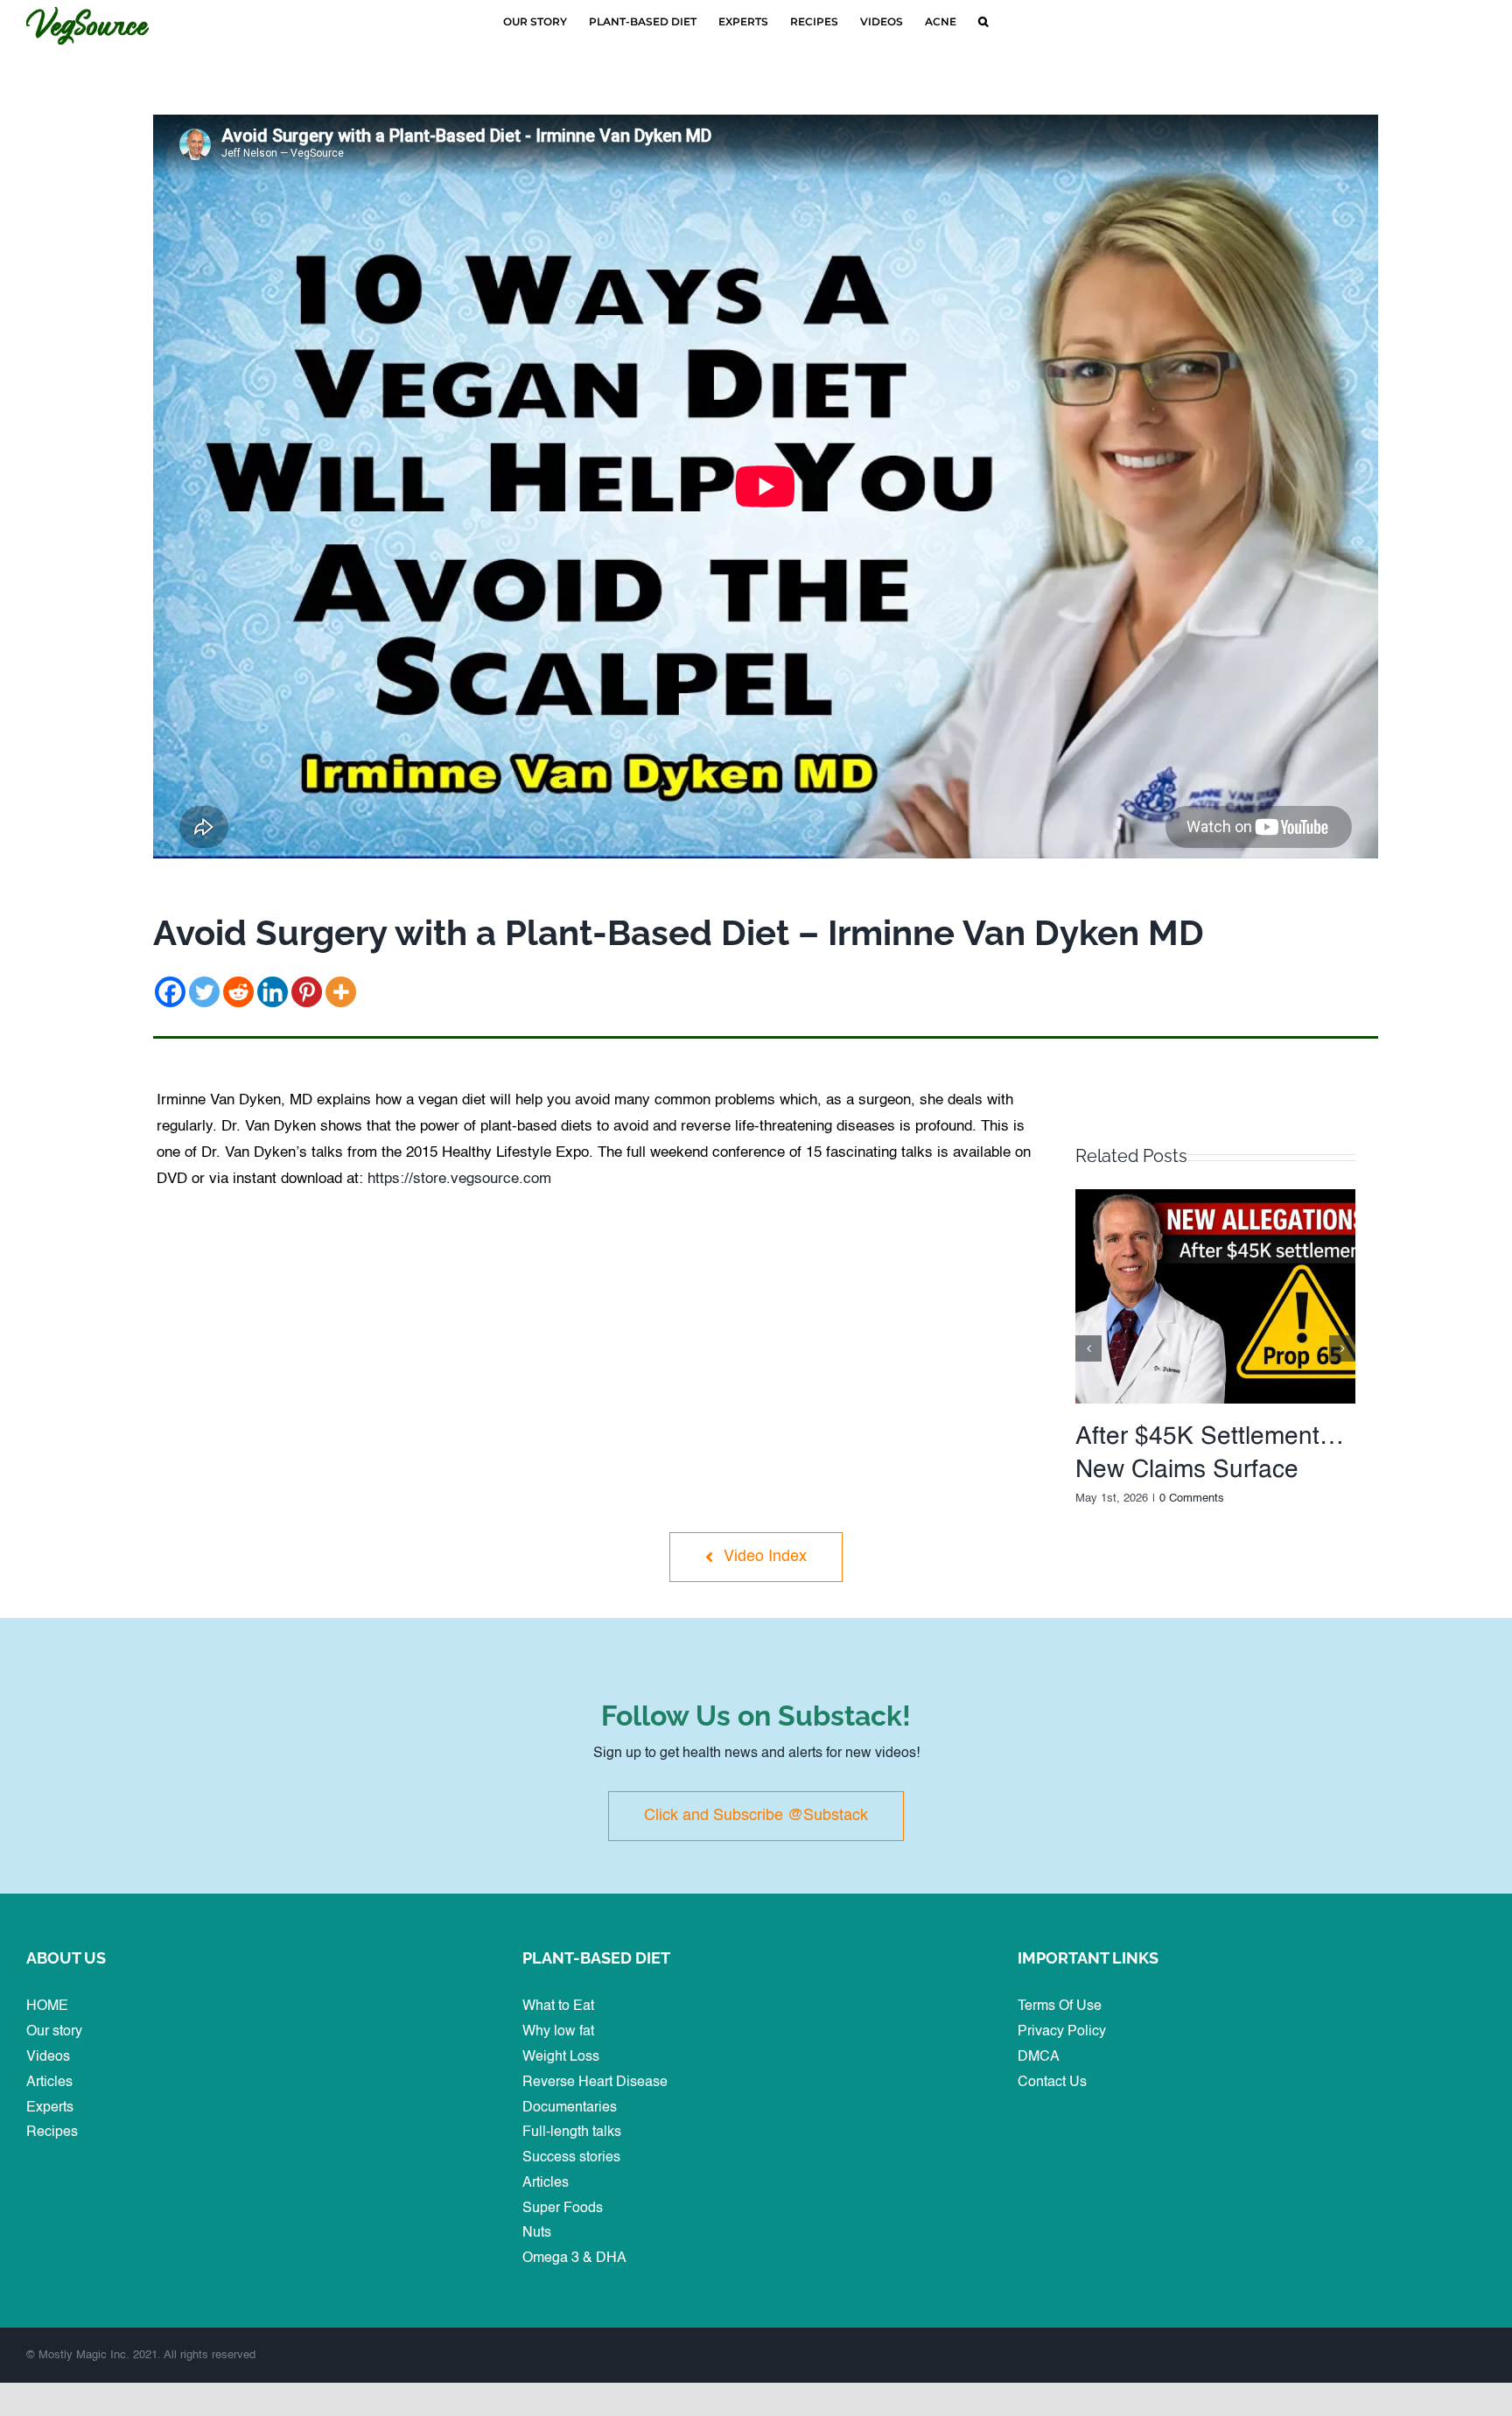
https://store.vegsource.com (459, 1179)
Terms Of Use (1060, 2006)
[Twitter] (204, 992)
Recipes (52, 2132)
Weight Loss (561, 2057)
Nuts (537, 2233)
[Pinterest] (307, 992)
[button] (983, 22)
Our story (54, 2032)
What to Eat (558, 2006)
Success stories (571, 2158)
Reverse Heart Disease (595, 2083)
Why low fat (558, 2032)
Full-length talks (572, 2132)
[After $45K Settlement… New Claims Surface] (1215, 1196)
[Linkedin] (273, 992)
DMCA (1039, 2057)
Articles (49, 2083)
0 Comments (1192, 1499)
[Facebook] (170, 992)
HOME (47, 2006)
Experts (50, 2108)
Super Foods (563, 2209)
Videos (48, 2057)
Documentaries (570, 2108)
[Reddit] (238, 992)
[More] (341, 992)
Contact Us (1052, 2083)
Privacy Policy (1062, 2032)
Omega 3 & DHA (574, 2258)
